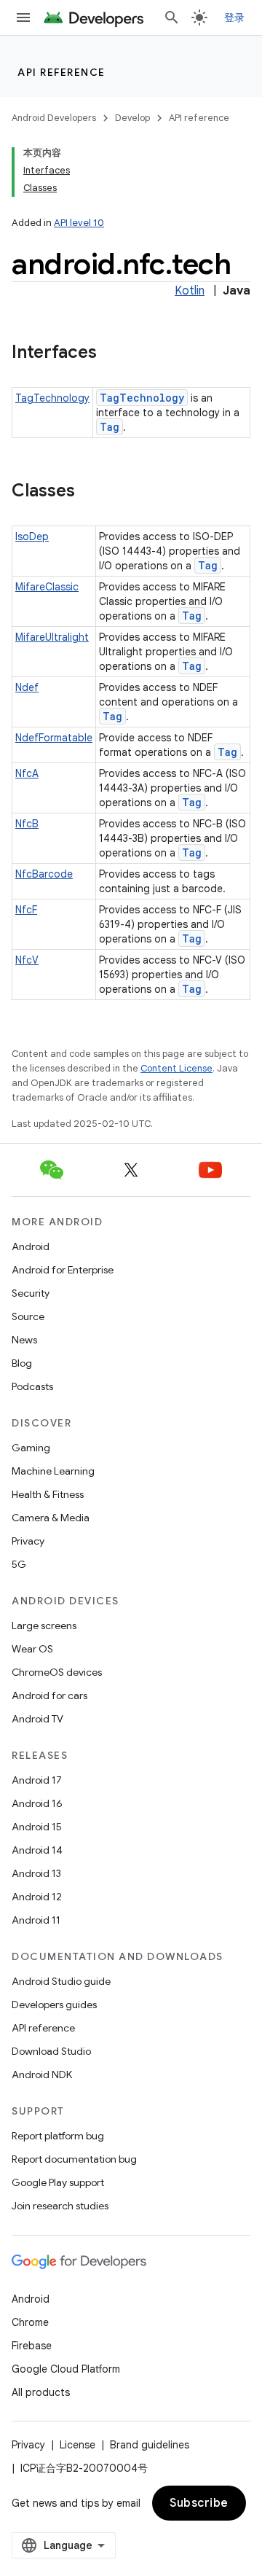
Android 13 (36, 1873)
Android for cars (49, 1695)
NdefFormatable (54, 738)
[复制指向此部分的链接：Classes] (90, 492)
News (24, 1340)
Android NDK (42, 2075)
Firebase (32, 2346)
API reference (61, 72)
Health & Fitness (48, 1494)
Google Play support (58, 2182)
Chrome (30, 2322)
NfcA (27, 773)
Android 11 (36, 1920)
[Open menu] (23, 17)
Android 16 (37, 1803)
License (78, 2445)
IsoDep (32, 536)
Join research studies (60, 2206)
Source (28, 1316)
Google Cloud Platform (66, 2369)
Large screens (44, 1625)
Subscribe (199, 2503)
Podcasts (32, 1386)
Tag (110, 427)
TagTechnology (52, 398)
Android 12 (37, 1897)
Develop (132, 118)
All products (41, 2392)
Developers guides (54, 2005)
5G (19, 1564)
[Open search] (172, 17)
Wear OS (32, 1649)
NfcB (27, 824)
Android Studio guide (61, 1981)
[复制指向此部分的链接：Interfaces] (111, 354)
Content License (176, 1068)
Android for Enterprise (63, 1270)
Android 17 (37, 1780)
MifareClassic (47, 587)
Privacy (28, 1541)
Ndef (27, 687)
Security (31, 1293)
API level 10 (79, 223)
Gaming (31, 1448)
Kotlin (190, 291)
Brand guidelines (150, 2445)
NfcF (26, 910)
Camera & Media (51, 1518)
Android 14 (37, 1850)
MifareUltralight (52, 637)
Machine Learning (53, 1471)
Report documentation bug (74, 2159)
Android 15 (37, 1827)
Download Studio (51, 2051)
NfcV (27, 960)
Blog (22, 1363)
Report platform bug (58, 2136)
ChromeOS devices (57, 1672)
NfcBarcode (44, 874)
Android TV (37, 1719)
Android (31, 1246)
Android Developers (54, 118)
